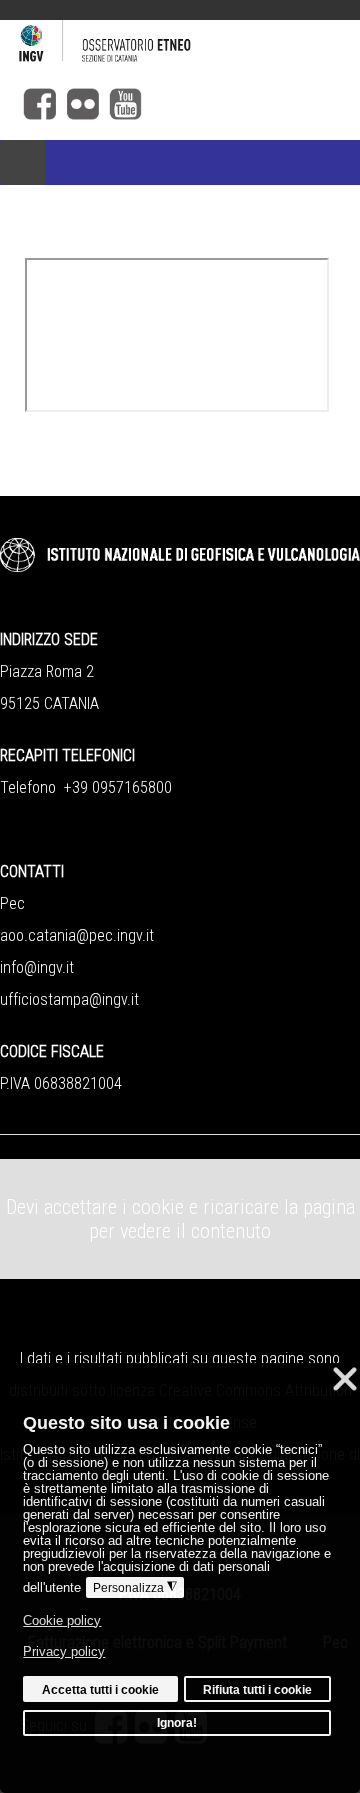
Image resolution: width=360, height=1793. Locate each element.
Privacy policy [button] (64, 1651)
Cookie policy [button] (62, 1620)
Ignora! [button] (177, 1722)
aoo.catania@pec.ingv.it (77, 935)
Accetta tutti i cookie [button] (100, 1689)
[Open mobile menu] (22, 162)
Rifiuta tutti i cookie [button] (257, 1689)
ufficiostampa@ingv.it (69, 999)
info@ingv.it (37, 967)
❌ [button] (345, 1379)
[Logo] (180, 43)
